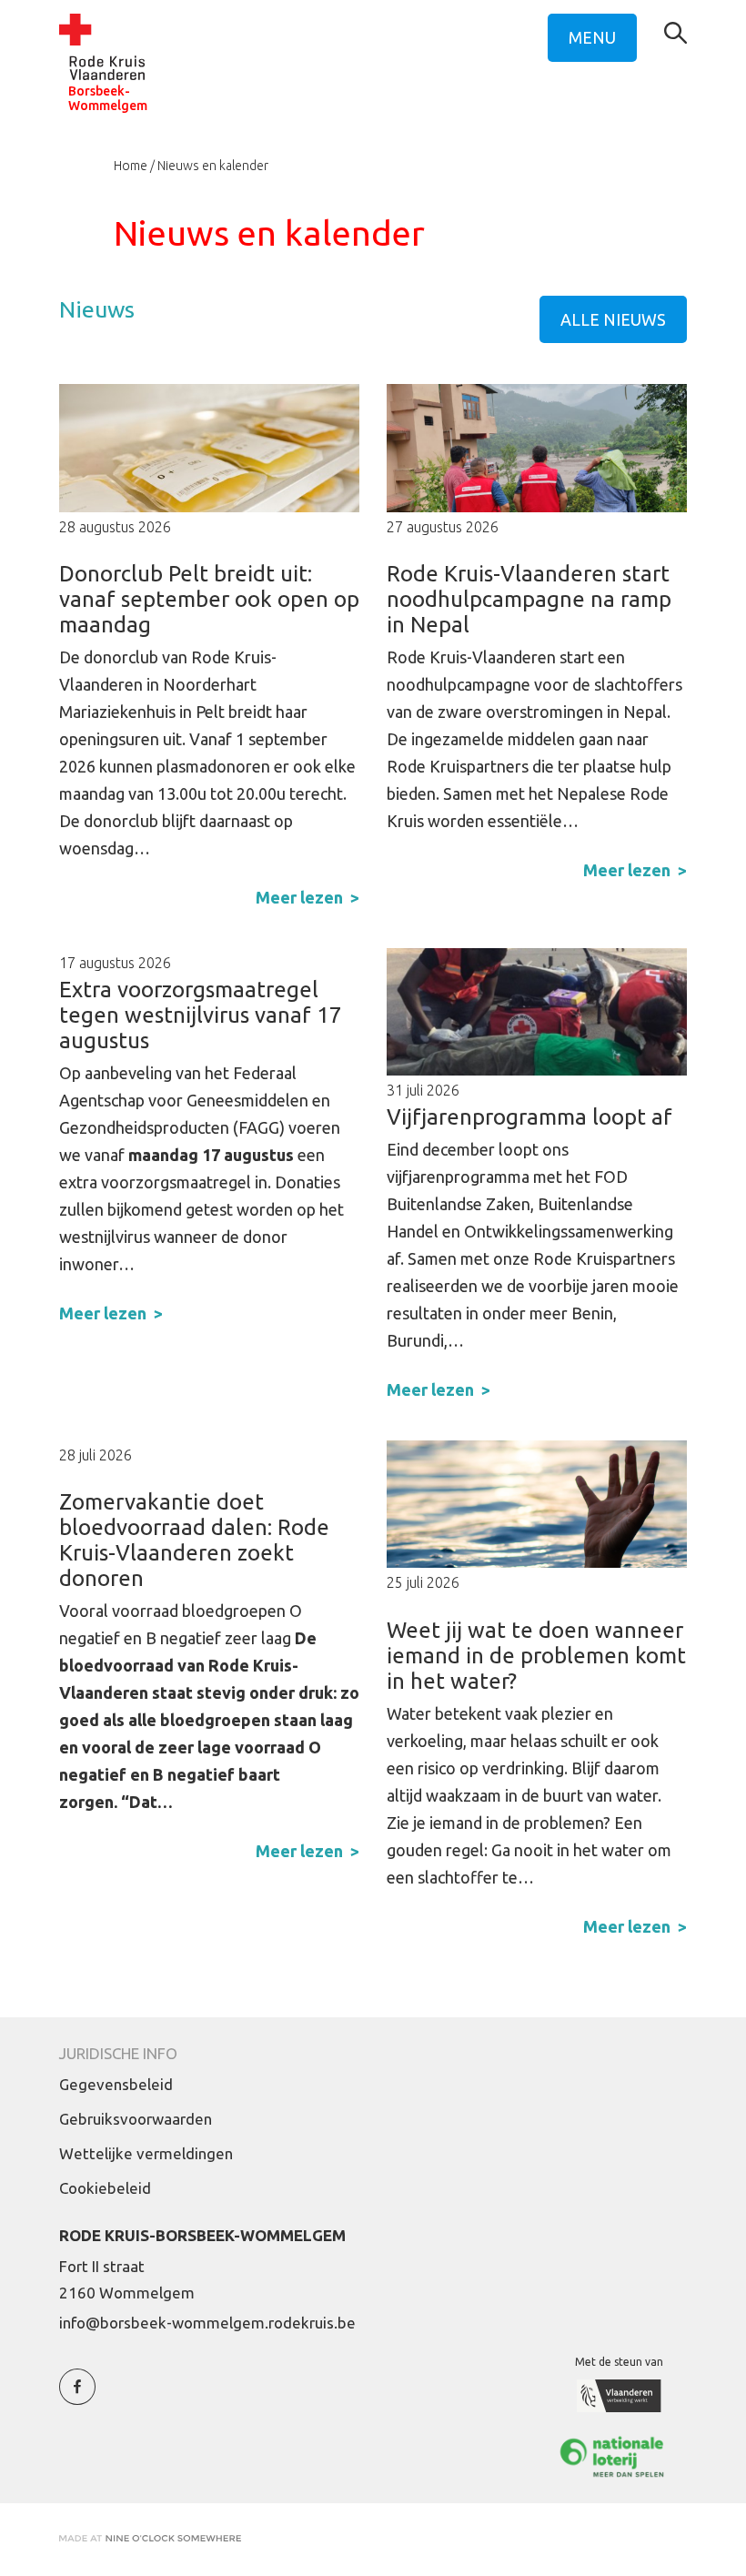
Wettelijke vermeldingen (146, 2153)
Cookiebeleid (105, 2188)
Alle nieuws (613, 319)
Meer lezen (299, 897)
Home (131, 166)
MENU (592, 37)
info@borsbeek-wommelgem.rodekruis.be (207, 2323)
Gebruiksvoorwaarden (136, 2119)
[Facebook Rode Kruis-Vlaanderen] (77, 2397)
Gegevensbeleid (116, 2084)
